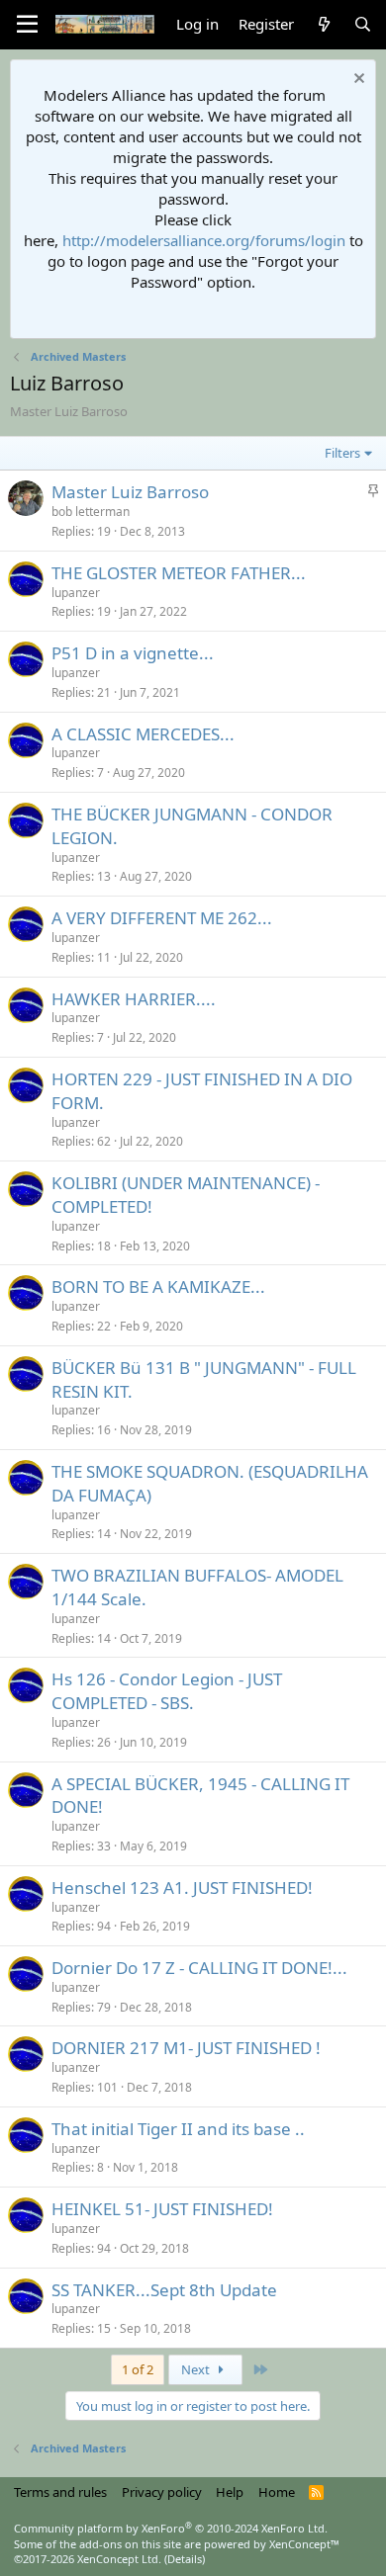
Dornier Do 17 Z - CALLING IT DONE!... (199, 1968)
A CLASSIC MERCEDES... (143, 734)
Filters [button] (342, 453)
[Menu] (27, 25)
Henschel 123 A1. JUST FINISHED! (182, 1888)
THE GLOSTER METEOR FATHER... (179, 573)
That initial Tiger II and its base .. (178, 2129)
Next (197, 2369)
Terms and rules (60, 2492)
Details (185, 2559)
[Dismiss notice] (357, 81)
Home (277, 2492)
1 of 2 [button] (138, 2369)
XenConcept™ (304, 2544)
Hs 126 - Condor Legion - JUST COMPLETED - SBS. (167, 1691)
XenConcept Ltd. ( (122, 2559)
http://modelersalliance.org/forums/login (204, 240)
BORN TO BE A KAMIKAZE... (158, 1287)
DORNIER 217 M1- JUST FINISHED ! (186, 2048)
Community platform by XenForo (171, 2528)
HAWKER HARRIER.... (134, 999)
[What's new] (323, 24)
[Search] (363, 24)
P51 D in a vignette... (133, 653)
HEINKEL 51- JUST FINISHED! (162, 2209)
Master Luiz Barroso (130, 492)
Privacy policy (162, 2492)
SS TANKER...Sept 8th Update (164, 2290)
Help (230, 2492)
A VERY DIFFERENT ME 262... (162, 918)
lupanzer (76, 593)
